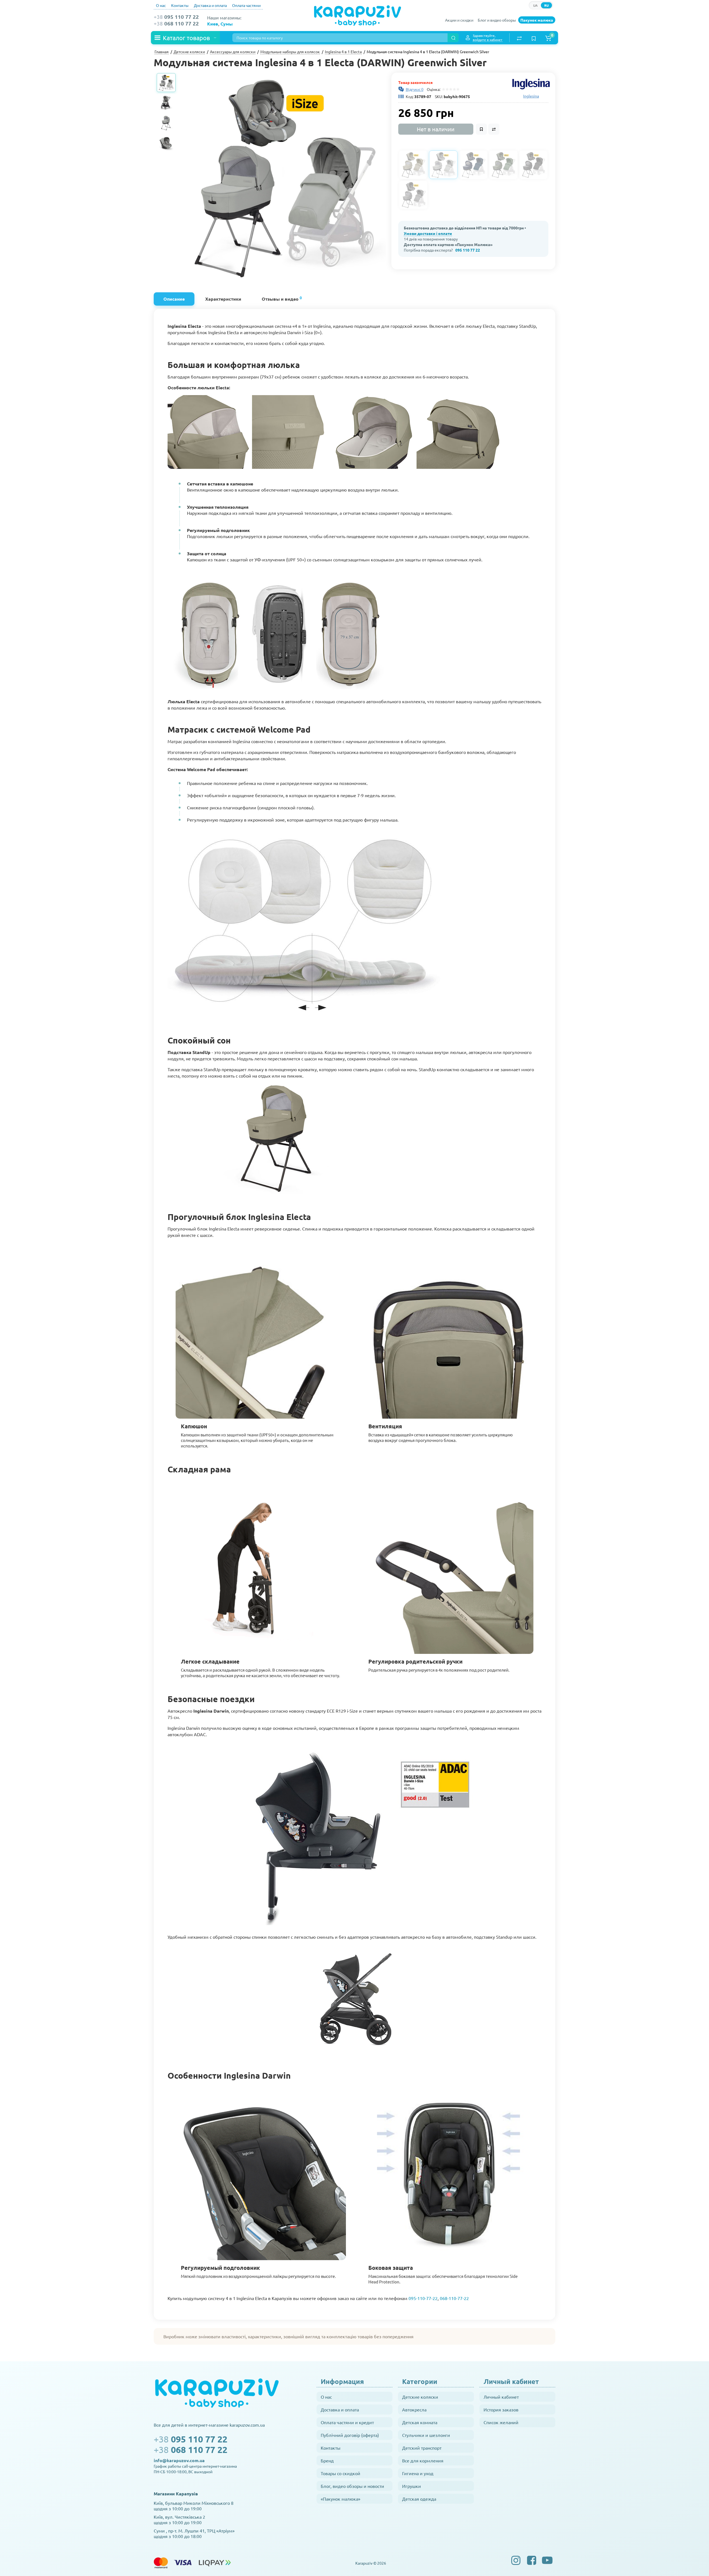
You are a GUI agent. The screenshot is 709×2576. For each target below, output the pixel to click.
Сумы (227, 24)
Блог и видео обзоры (497, 20)
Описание (174, 299)
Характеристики (223, 299)
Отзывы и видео (282, 298)
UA (535, 5)
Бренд (327, 2460)
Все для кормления (423, 2460)
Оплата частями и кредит (347, 2422)
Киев (213, 24)
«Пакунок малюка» (341, 2499)
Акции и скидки (459, 20)
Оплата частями (246, 5)
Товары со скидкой (341, 2473)
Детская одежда (419, 2499)
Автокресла (414, 2409)
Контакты (180, 5)
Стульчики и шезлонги (426, 2435)
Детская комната (420, 2422)
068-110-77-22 (454, 2298)
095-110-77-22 (423, 2298)
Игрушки (412, 2486)
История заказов (501, 2409)
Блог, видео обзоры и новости (352, 2486)
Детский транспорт (422, 2448)
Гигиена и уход (418, 2473)
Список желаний (501, 2422)
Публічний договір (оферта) (350, 2435)
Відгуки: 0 (415, 89)
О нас (161, 5)
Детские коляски (420, 2397)
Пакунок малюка (537, 20)
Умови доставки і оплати (428, 233)
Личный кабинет (501, 2397)
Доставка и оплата (210, 5)
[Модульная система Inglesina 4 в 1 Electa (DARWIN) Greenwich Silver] (283, 176)
